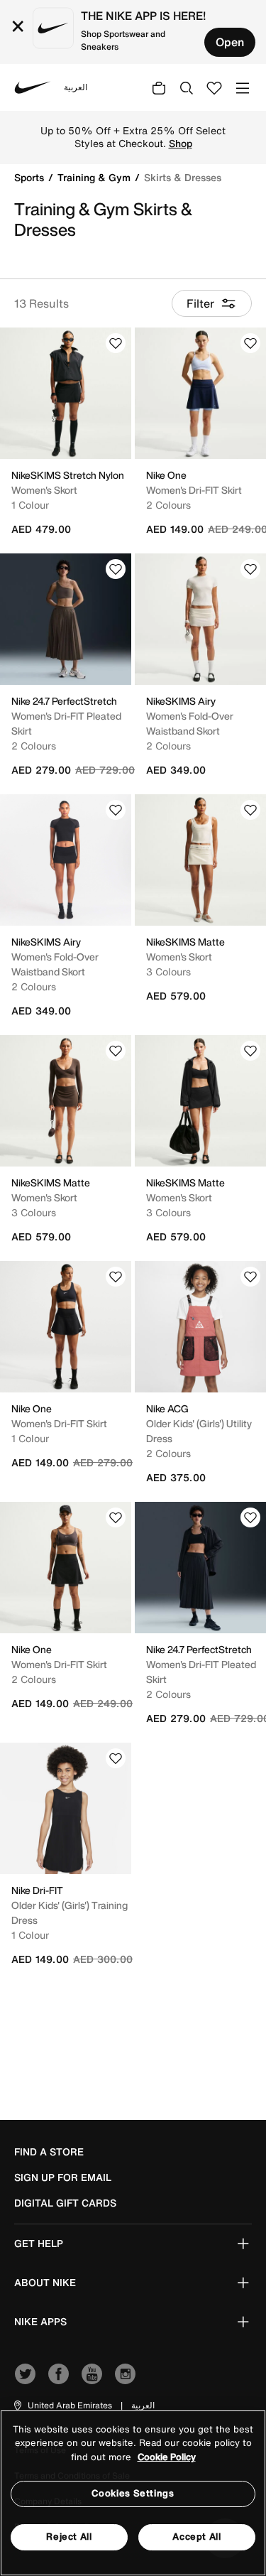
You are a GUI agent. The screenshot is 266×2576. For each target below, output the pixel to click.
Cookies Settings (133, 2493)
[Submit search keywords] (187, 87)
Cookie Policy (167, 2457)
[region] (133, 2493)
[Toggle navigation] (243, 87)
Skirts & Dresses (183, 177)
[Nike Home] (33, 87)
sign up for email (63, 2177)
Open (230, 42)
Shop (181, 144)
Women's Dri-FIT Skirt (194, 490)
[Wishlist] (116, 343)
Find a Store (49, 2152)
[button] (62, 2405)
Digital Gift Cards (65, 2203)
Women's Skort (44, 490)
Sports (31, 177)
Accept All (197, 2537)
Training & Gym (95, 177)
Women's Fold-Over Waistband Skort (190, 723)
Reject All (69, 2537)
